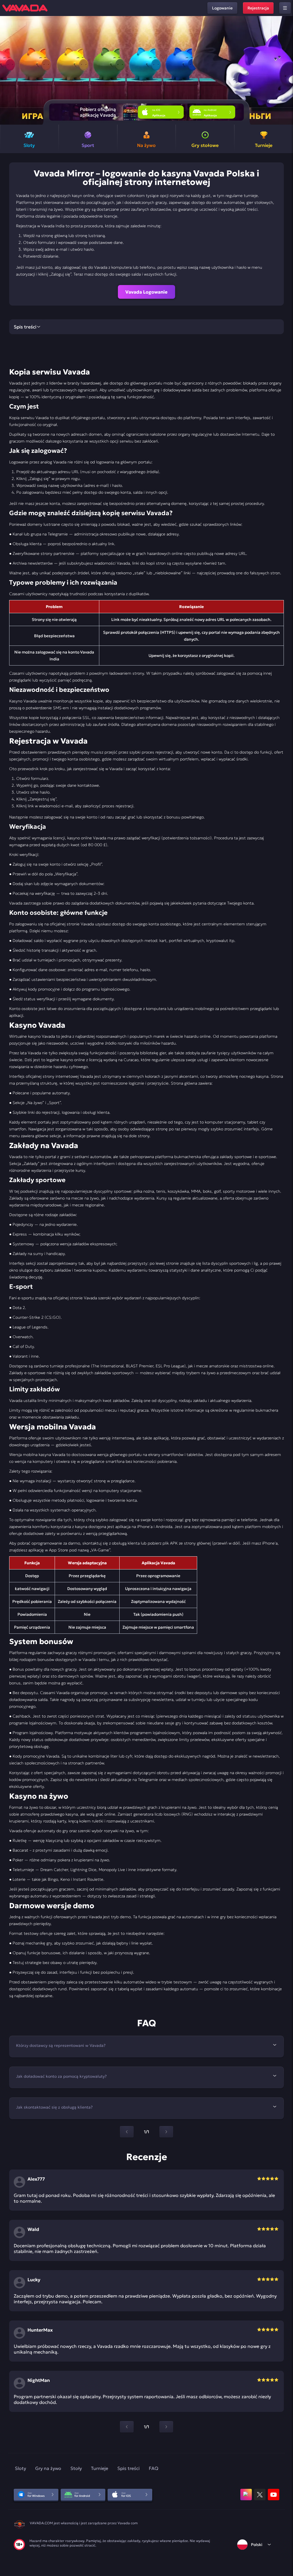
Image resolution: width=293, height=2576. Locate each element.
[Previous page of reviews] (127, 2427)
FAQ (154, 2468)
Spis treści (128, 2468)
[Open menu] (285, 8)
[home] (25, 8)
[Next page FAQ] (166, 2132)
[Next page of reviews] (166, 2427)
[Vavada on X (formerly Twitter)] (260, 2495)
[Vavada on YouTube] (274, 2495)
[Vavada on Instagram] (246, 2495)
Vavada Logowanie (146, 292)
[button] (286, 70)
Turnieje (100, 2468)
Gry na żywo (48, 2468)
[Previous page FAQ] (127, 2132)
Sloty (20, 2468)
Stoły (76, 2468)
